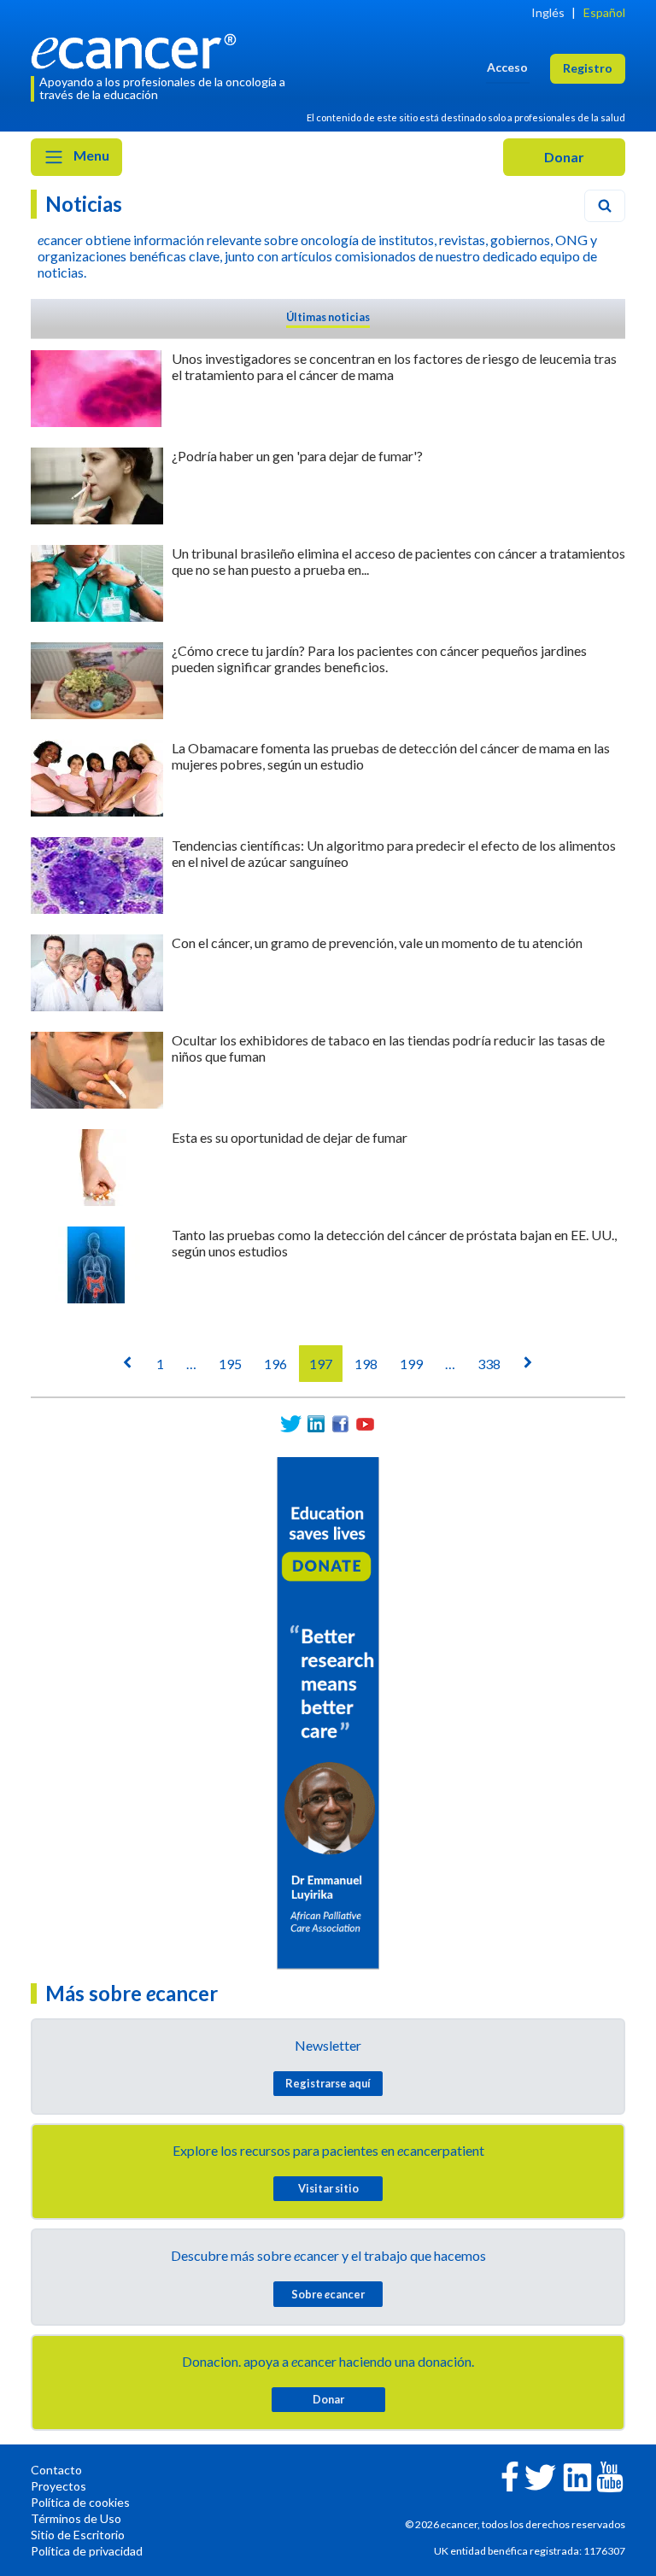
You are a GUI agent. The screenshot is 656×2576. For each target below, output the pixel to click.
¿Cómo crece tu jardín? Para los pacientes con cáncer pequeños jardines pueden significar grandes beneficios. (379, 659)
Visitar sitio (328, 2188)
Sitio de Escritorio (78, 2535)
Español (604, 12)
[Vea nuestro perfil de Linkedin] (316, 1424)
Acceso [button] (507, 67)
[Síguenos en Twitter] (291, 1424)
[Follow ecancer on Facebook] (510, 2475)
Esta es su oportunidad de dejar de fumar (290, 1137)
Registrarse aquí (328, 2083)
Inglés (548, 12)
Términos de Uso (76, 2518)
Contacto (56, 2470)
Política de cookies (80, 2502)
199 (411, 1364)
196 (275, 1364)
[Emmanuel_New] (328, 1712)
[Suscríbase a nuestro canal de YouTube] (365, 1424)
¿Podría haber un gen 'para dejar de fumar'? (297, 456)
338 (489, 1364)
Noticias (84, 204)
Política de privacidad (87, 2551)
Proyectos (59, 2486)
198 (366, 1364)
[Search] (605, 206)
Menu (90, 155)
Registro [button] (588, 68)
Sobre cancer (328, 2294)
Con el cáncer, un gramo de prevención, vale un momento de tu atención (377, 943)
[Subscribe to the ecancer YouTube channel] (610, 2475)
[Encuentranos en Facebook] (340, 1424)
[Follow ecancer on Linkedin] (577, 2476)
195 (230, 1364)
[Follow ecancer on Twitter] (540, 2476)
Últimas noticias (328, 317)
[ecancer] (138, 49)
